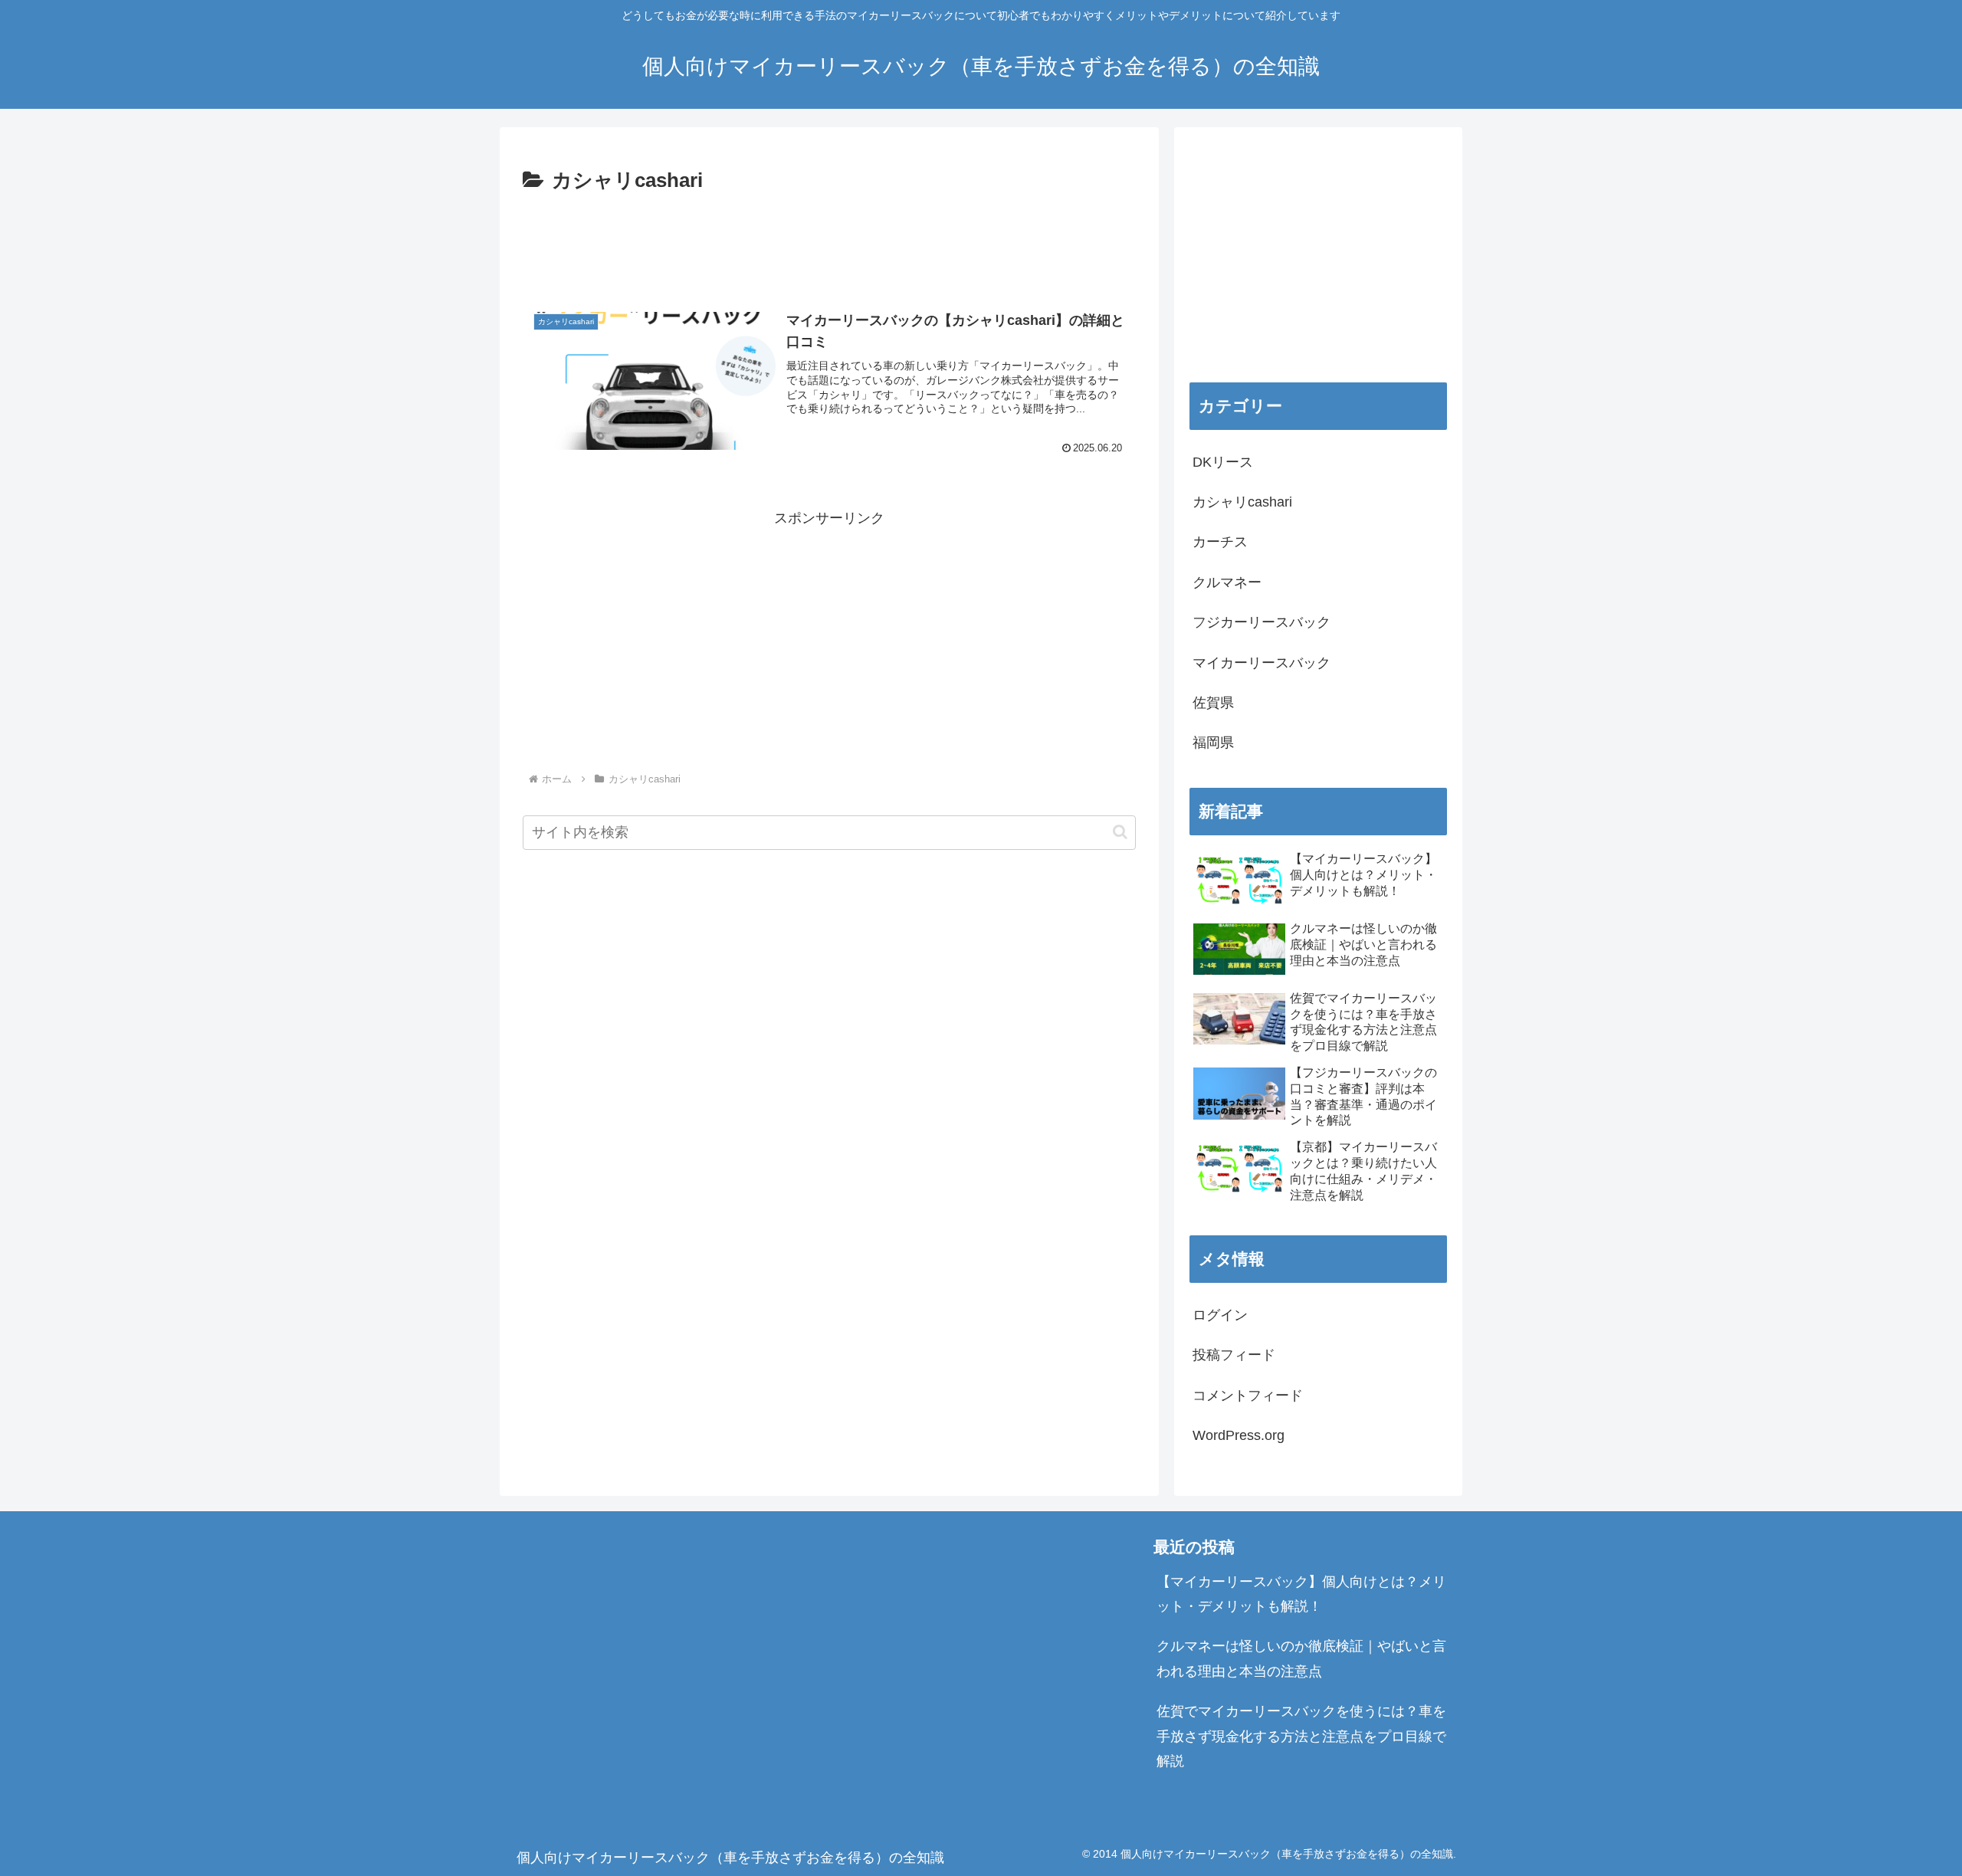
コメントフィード (1248, 1396)
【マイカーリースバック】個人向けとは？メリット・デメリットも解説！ (1301, 1594)
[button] (1120, 832)
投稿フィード (1234, 1355)
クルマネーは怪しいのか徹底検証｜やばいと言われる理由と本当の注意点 (1301, 1658)
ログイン (1220, 1315)
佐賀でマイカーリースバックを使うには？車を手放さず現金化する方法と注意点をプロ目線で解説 (1301, 1736)
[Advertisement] (829, 241)
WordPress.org (1239, 1435)
